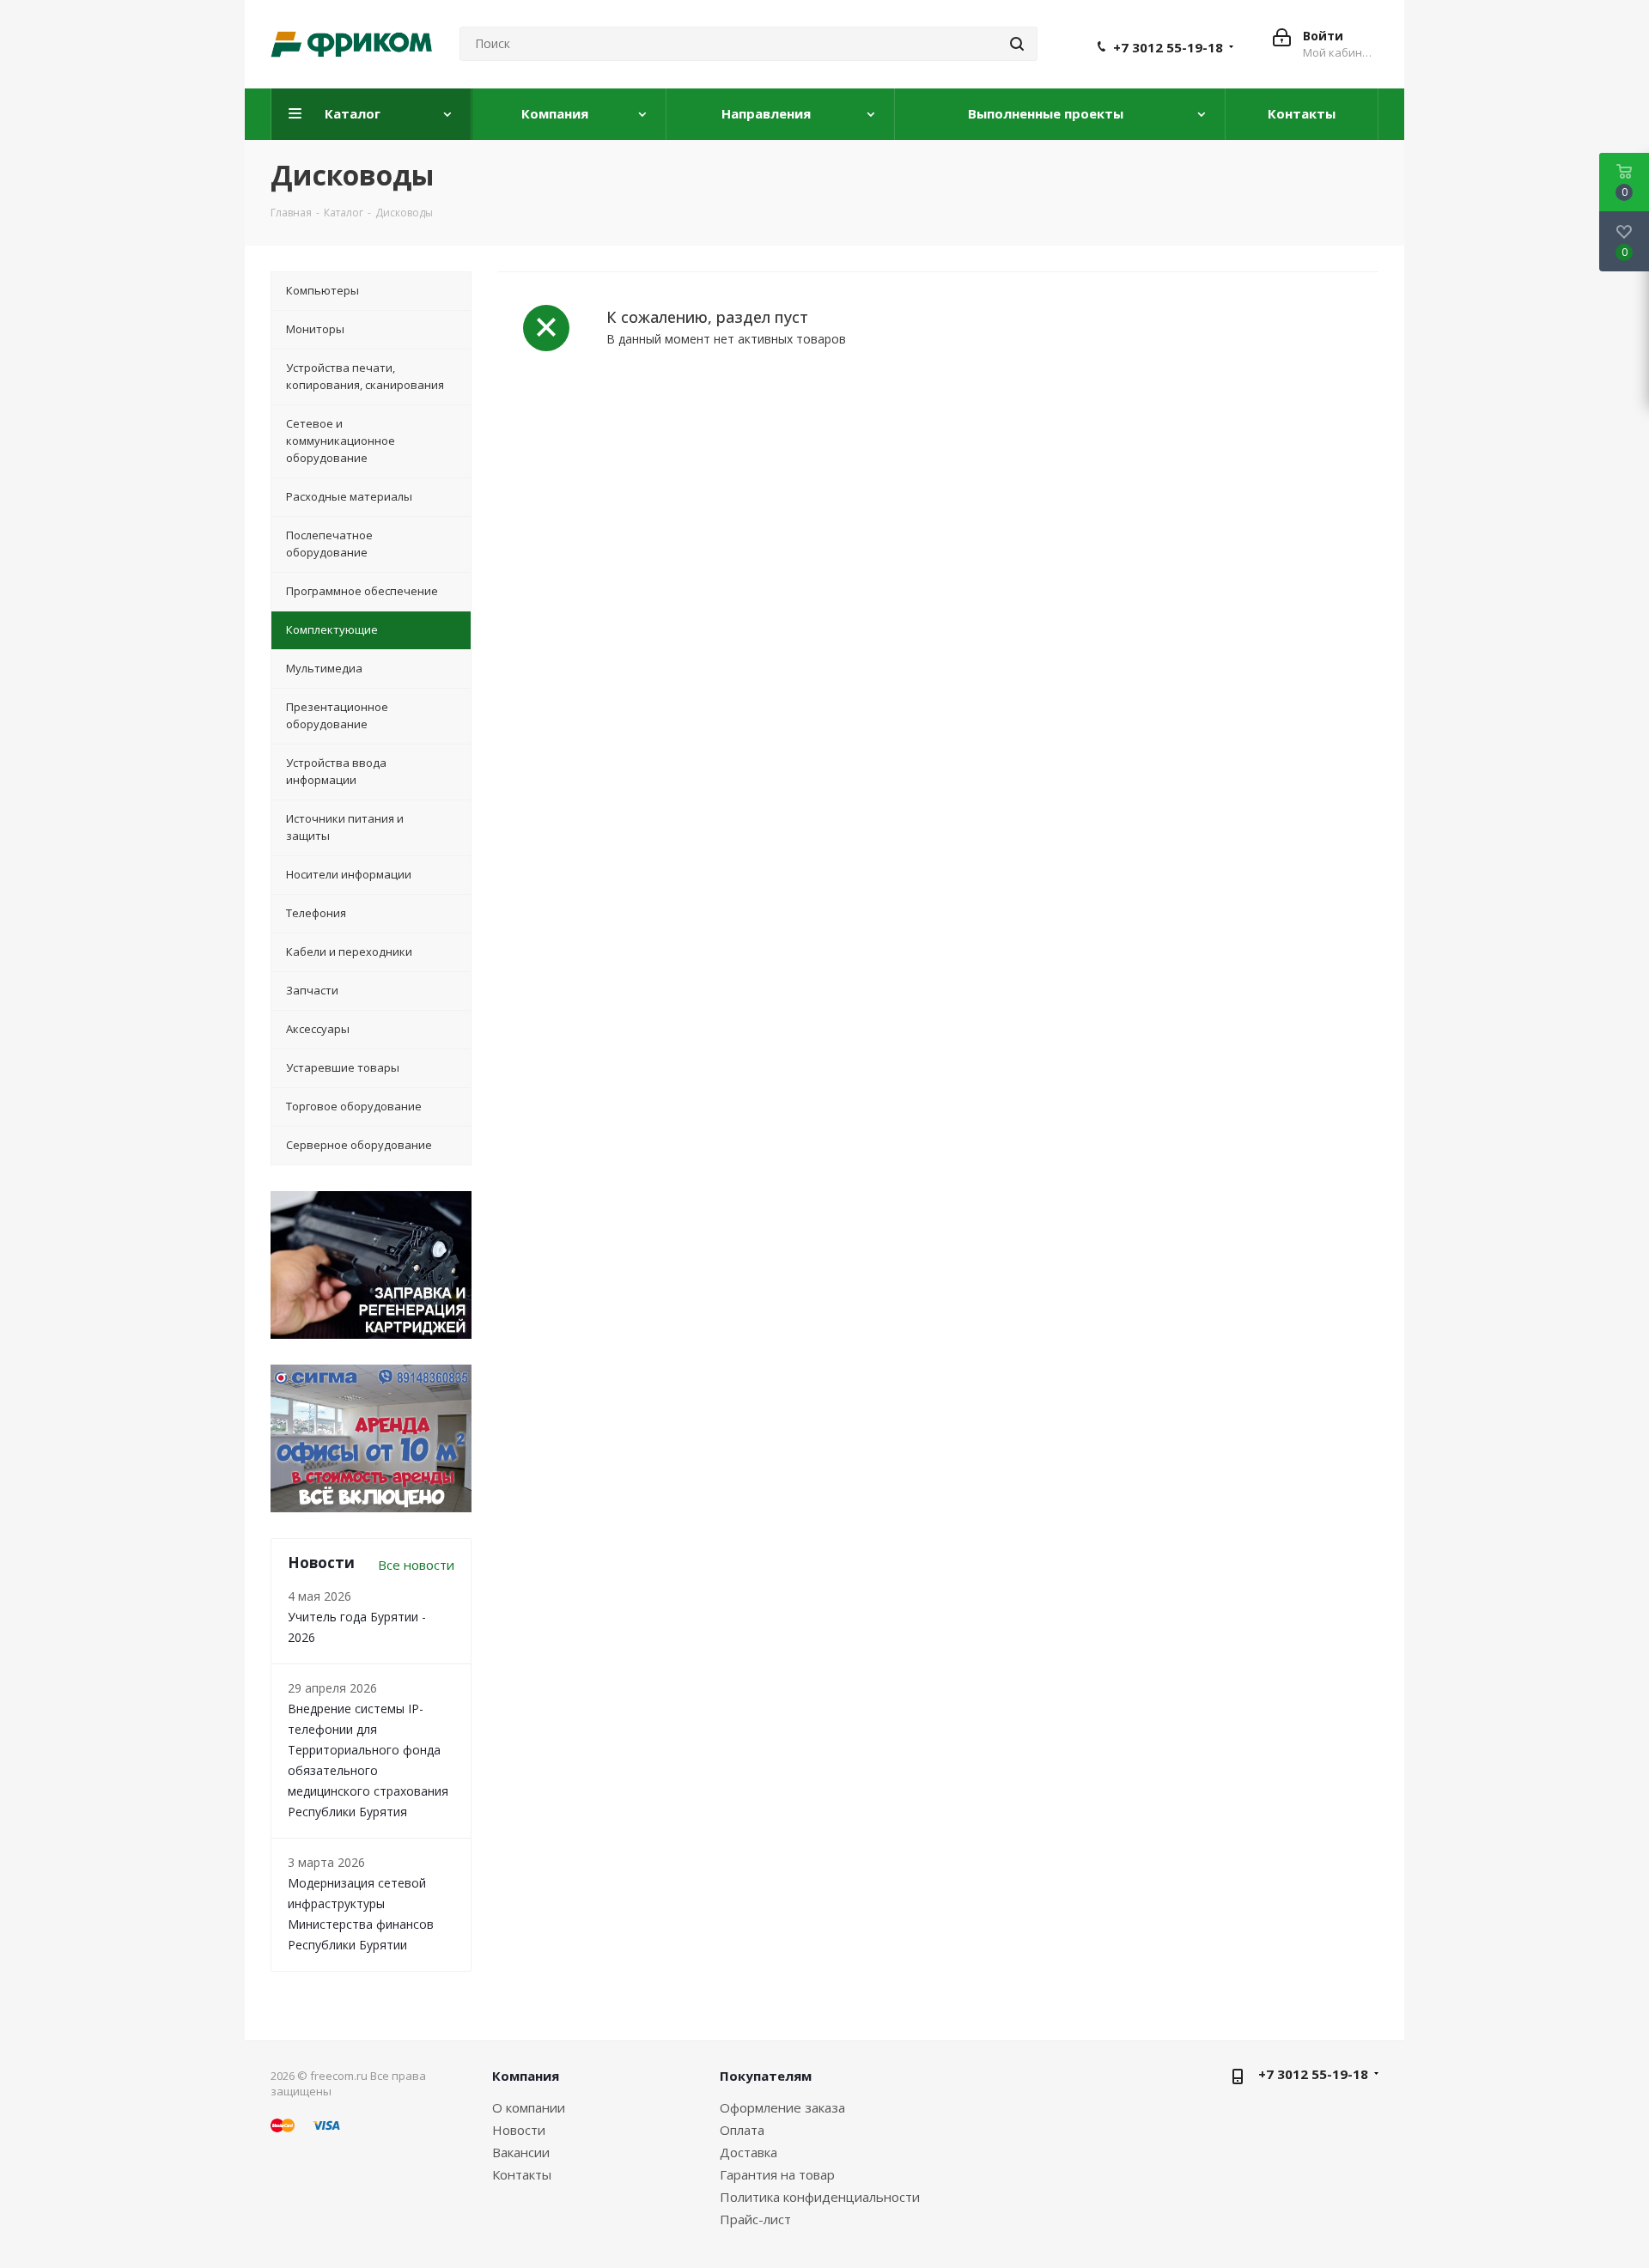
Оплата (742, 2130)
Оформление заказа (782, 2107)
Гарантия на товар (777, 2174)
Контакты (522, 2174)
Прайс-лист (755, 2219)
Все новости (416, 1565)
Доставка (748, 2152)
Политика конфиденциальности (820, 2197)
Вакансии (521, 2152)
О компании (529, 2107)
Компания (526, 2076)
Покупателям (766, 2076)
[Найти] (1017, 44)
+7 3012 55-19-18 (1168, 47)
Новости (519, 2130)
